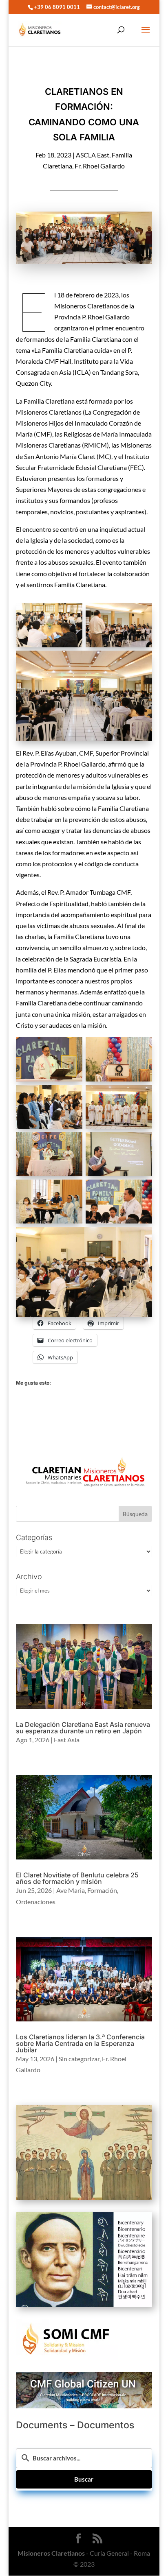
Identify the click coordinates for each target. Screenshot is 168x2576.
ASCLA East (93, 155)
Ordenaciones (36, 1902)
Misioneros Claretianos (51, 2553)
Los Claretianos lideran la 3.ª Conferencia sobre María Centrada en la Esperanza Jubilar (80, 2043)
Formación (102, 1890)
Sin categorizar (79, 2059)
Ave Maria (71, 1890)
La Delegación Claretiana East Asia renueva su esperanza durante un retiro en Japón (83, 1728)
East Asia (67, 1740)
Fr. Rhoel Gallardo (100, 166)
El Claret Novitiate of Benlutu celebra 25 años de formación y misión (77, 1878)
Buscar (84, 2479)
